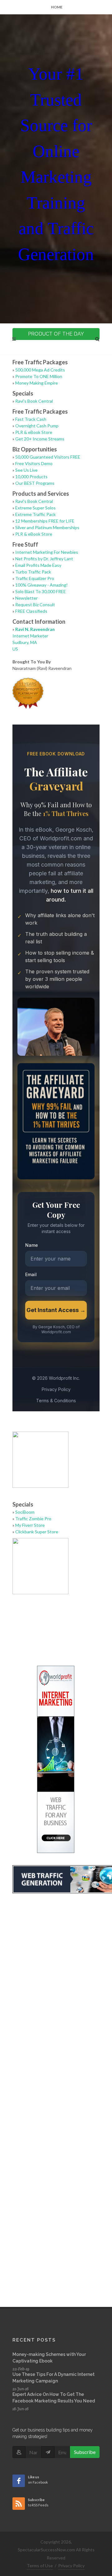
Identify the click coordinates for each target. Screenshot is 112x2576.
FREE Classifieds (31, 611)
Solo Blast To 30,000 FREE (41, 591)
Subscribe (85, 2452)
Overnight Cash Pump (37, 426)
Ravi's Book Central (34, 401)
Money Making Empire (37, 383)
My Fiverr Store (30, 1525)
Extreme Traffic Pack (35, 514)
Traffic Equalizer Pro (35, 578)
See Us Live (26, 470)
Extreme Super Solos (35, 508)
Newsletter (26, 598)
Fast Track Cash (31, 419)
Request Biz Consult (35, 605)
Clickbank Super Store (37, 1532)
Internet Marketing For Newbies (47, 552)
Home (57, 7)
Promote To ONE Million (39, 376)
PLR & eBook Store (34, 432)
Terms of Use (40, 2566)
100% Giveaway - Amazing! (42, 585)
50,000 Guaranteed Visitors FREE (48, 457)
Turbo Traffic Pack (33, 572)
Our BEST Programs (35, 483)
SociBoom (25, 1512)
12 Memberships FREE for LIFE (45, 521)
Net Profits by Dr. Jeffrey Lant (44, 559)
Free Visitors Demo (34, 463)
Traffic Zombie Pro (33, 1519)
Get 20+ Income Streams (40, 439)
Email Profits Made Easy (38, 565)
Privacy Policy (71, 2566)
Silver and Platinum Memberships (47, 527)
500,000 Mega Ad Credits (40, 370)
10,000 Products (31, 477)
